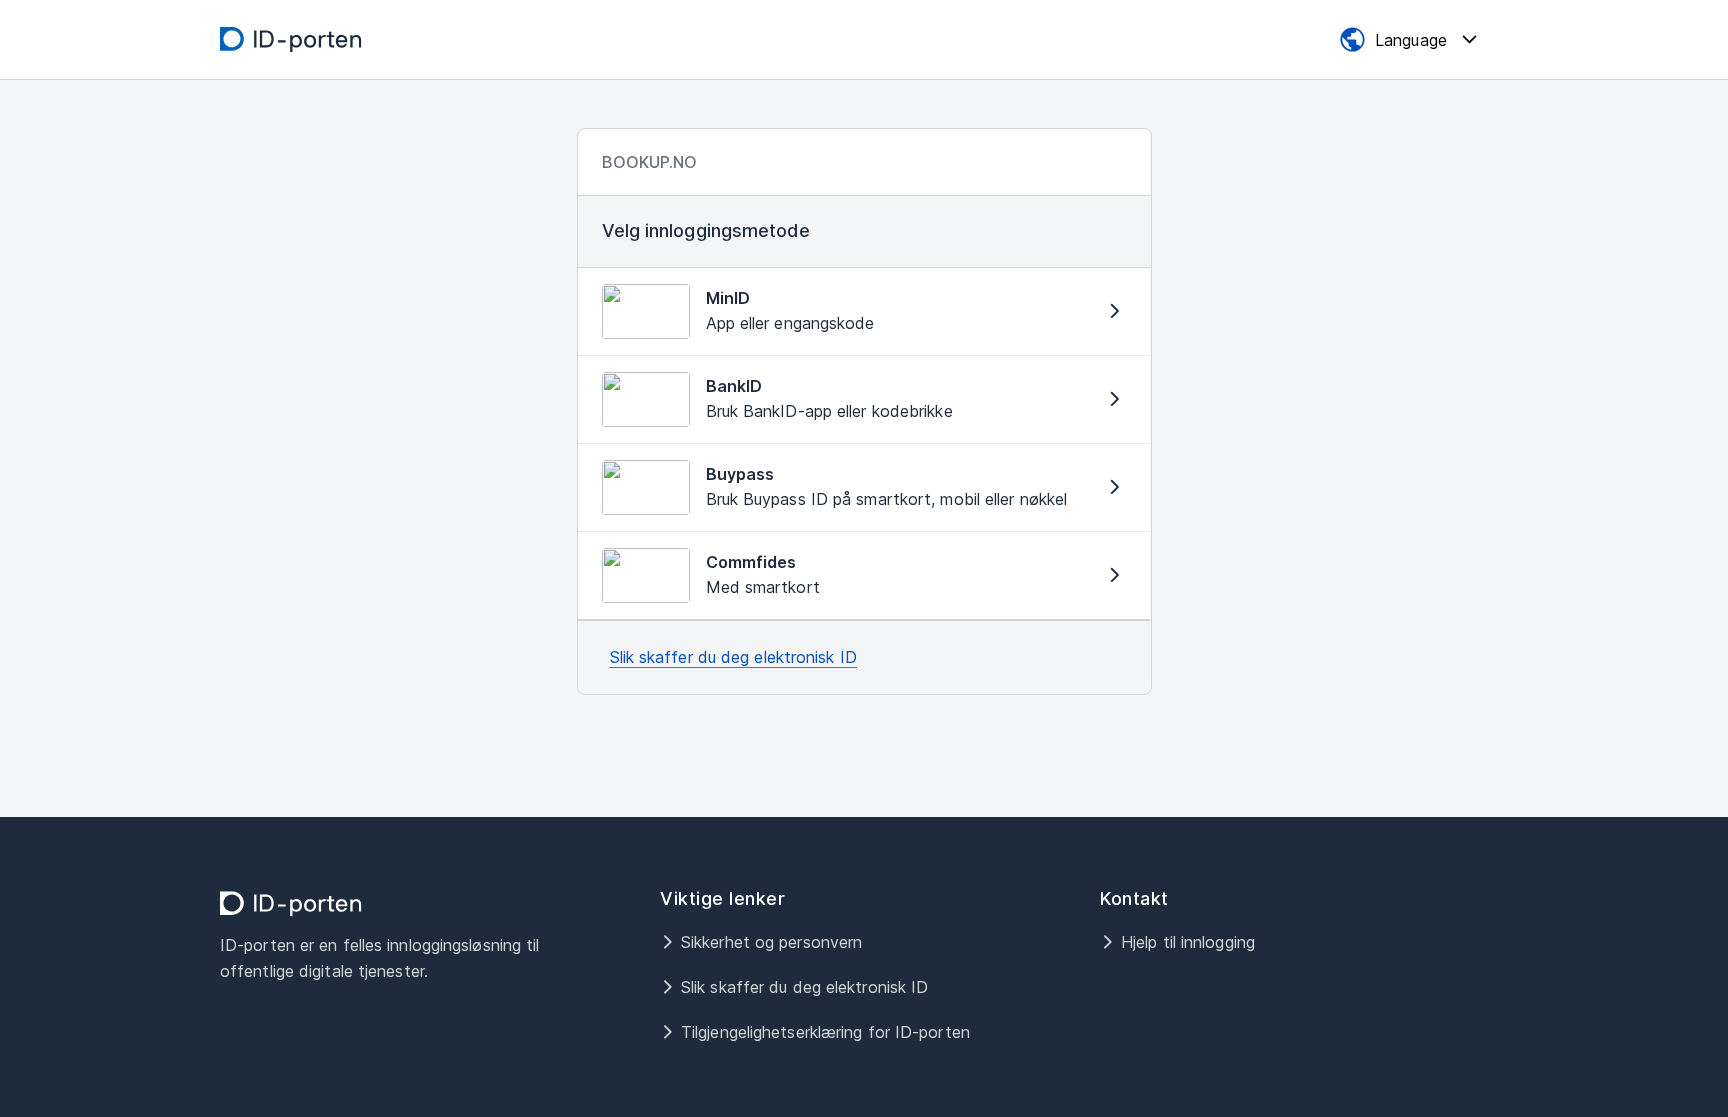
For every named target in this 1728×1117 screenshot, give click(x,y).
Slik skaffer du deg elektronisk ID (733, 657)
